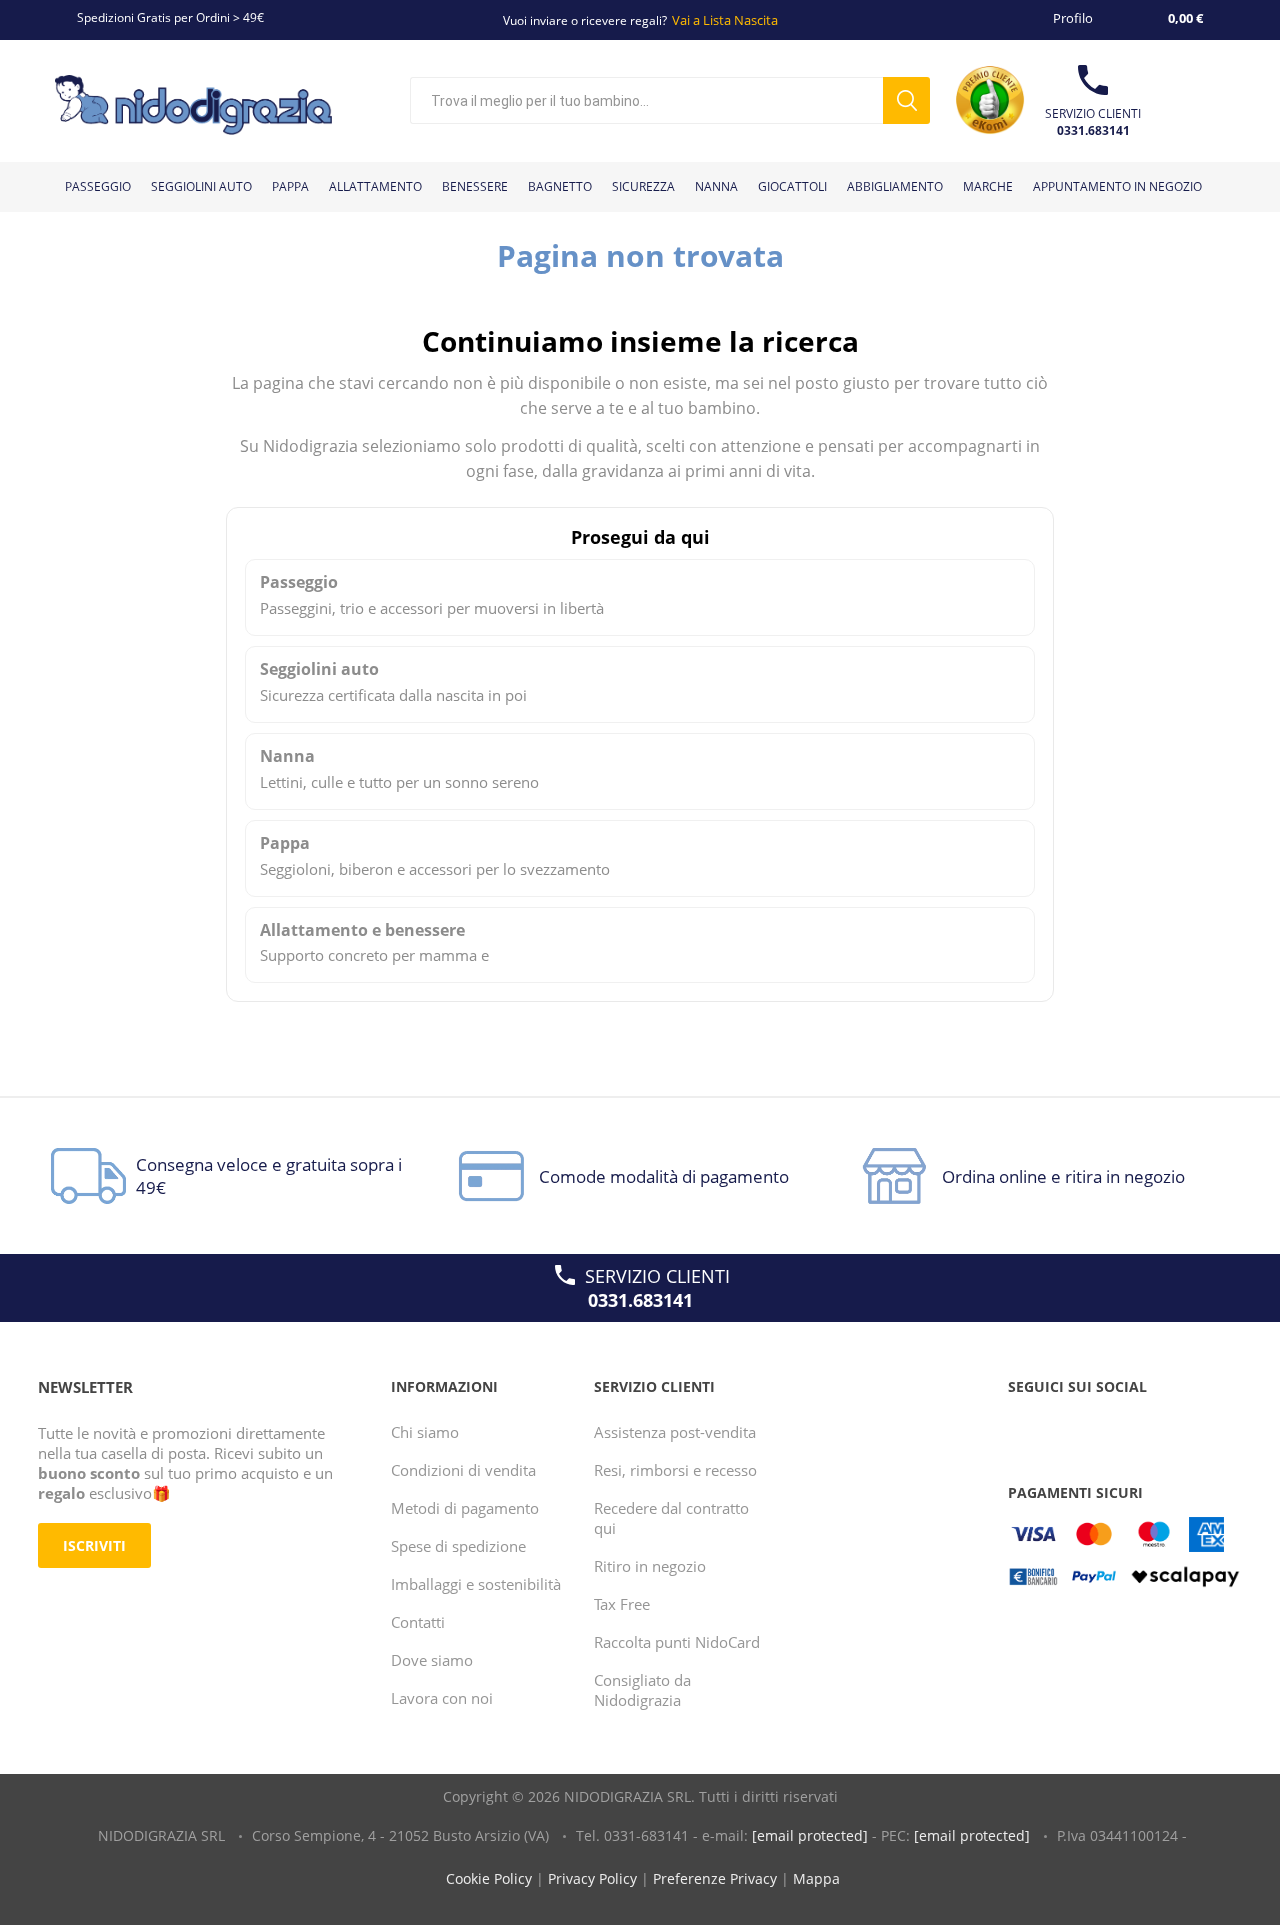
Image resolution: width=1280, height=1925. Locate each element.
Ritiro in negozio (650, 1566)
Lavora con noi (442, 1698)
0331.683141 (1093, 130)
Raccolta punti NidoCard (677, 1642)
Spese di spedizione (458, 1546)
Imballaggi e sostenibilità (476, 1584)
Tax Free (622, 1604)
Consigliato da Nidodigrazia (642, 1690)
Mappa (816, 1878)
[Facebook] (1027, 1427)
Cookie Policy (489, 1878)
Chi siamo (425, 1432)
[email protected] (810, 1835)
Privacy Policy (592, 1878)
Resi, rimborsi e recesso (675, 1470)
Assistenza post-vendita (675, 1432)
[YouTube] (1065, 1427)
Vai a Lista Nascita (725, 20)
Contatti (418, 1622)
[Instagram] (1103, 1427)
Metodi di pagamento (465, 1508)
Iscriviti (94, 1545)
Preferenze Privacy (715, 1878)
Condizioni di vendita (463, 1470)
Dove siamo (432, 1660)
